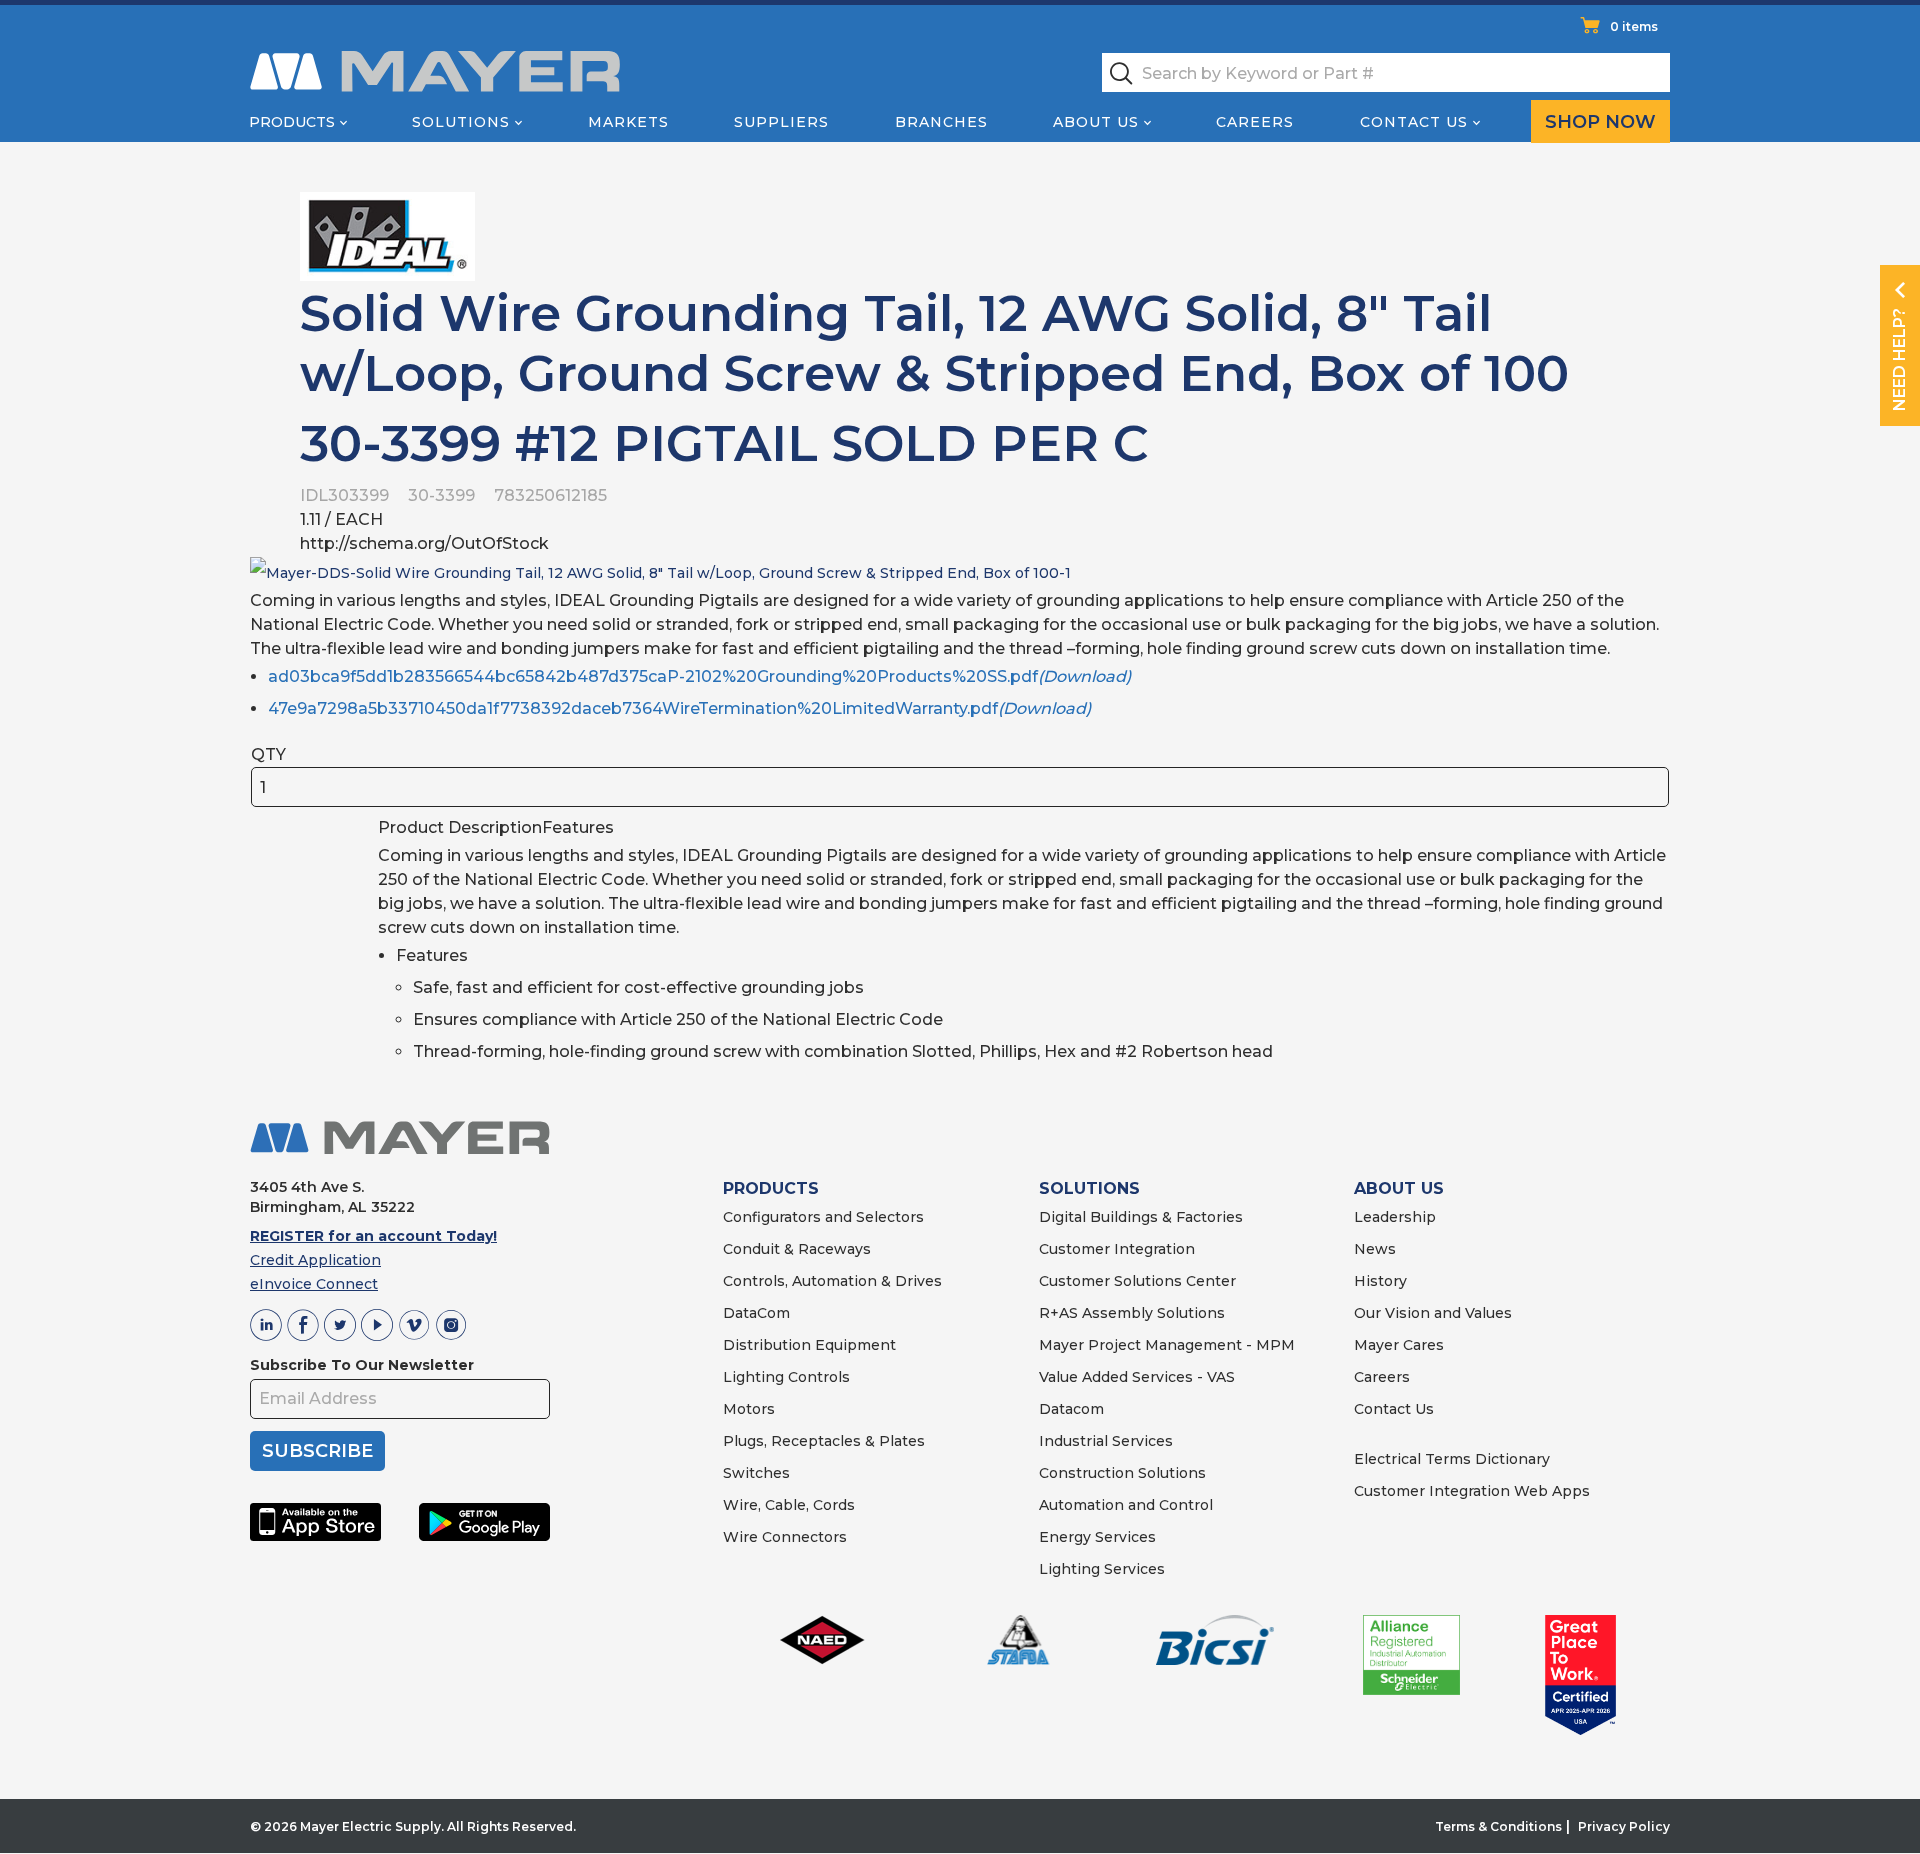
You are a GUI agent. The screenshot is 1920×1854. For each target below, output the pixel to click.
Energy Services (1097, 1537)
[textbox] (1386, 72)
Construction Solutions (1122, 1473)
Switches (756, 1473)
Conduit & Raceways (797, 1249)
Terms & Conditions (1498, 1826)
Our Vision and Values (1433, 1313)
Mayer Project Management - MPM (1167, 1345)
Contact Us (1414, 122)
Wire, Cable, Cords (789, 1505)
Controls (817, 1377)
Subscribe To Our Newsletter (362, 1365)
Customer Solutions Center (1137, 1281)
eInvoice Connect (314, 1284)
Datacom (1071, 1409)
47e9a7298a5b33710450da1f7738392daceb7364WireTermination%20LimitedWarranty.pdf (679, 708)
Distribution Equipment (809, 1345)
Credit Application (315, 1260)
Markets (628, 122)
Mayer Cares (1399, 1345)
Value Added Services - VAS (1137, 1377)
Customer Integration (1117, 1249)
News (1375, 1249)
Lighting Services (1102, 1569)
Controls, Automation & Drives (832, 1281)
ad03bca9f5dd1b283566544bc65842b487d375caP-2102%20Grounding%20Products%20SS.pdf (699, 676)
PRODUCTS (771, 1188)
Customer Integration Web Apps (1472, 1491)
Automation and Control (1126, 1505)
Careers (1255, 122)
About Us (1096, 122)
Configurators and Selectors (823, 1217)
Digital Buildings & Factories (1141, 1217)
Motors (749, 1409)
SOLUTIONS (1089, 1188)
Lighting (753, 1377)
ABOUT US (1399, 1188)
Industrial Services (1106, 1441)
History (1380, 1281)
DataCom (756, 1313)
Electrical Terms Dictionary (1452, 1459)
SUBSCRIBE (317, 1451)
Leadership (1395, 1217)
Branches (941, 122)
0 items (1634, 26)
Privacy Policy (1624, 1826)
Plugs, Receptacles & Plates (824, 1441)
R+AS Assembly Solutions (1132, 1313)
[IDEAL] (387, 235)
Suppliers (781, 122)
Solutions (461, 122)
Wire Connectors (785, 1537)
